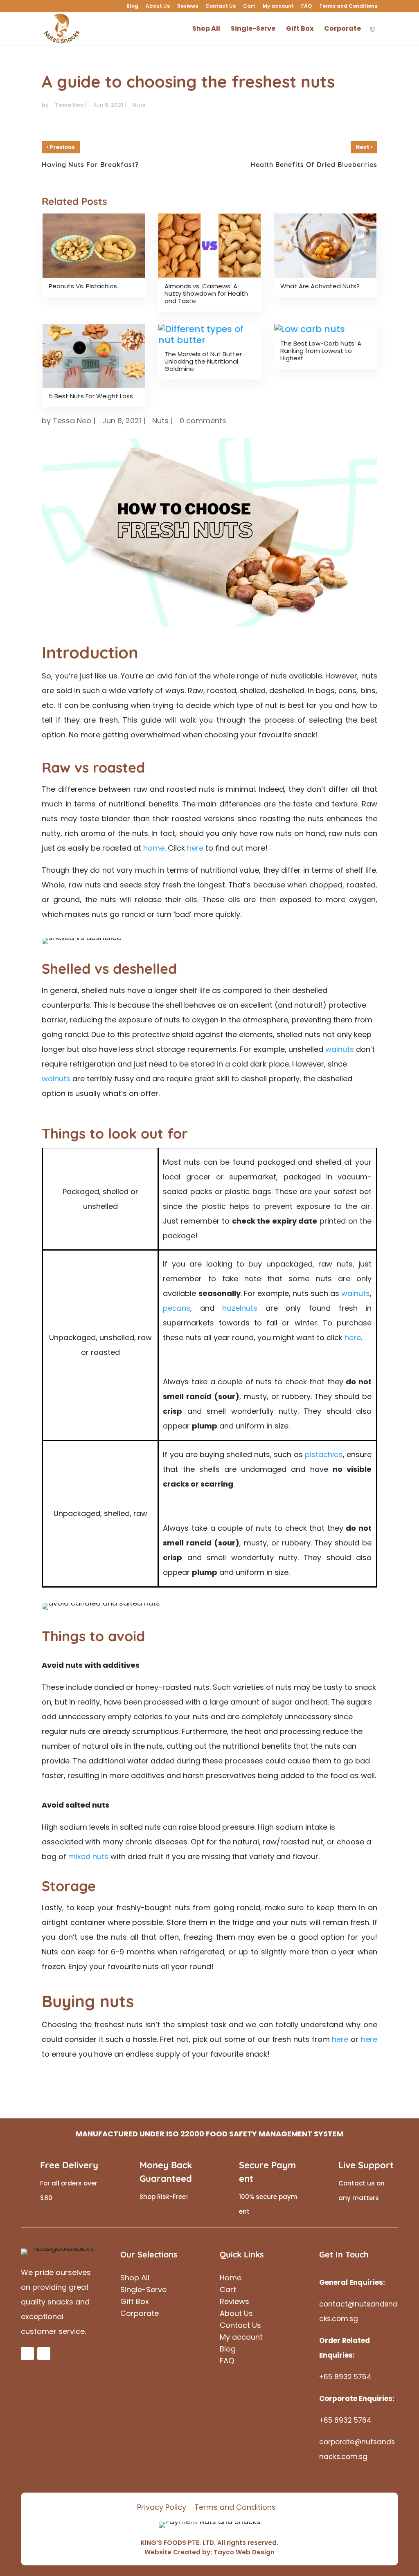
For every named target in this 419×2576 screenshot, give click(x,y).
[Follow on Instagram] (44, 2354)
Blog (132, 7)
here (195, 848)
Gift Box (300, 29)
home (154, 848)
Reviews (188, 7)
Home (231, 2279)
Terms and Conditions (348, 7)
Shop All (206, 29)
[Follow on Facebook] (27, 2354)
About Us (158, 7)
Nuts (139, 105)
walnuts (340, 1049)
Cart (249, 7)
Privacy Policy (162, 2507)
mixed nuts (88, 1856)
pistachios (324, 1454)
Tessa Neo (69, 105)
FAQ (306, 7)
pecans (177, 1308)
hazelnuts (240, 1308)
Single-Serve (253, 29)
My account (278, 7)
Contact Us (221, 7)
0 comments (203, 421)
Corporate (342, 29)
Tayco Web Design (244, 2552)
